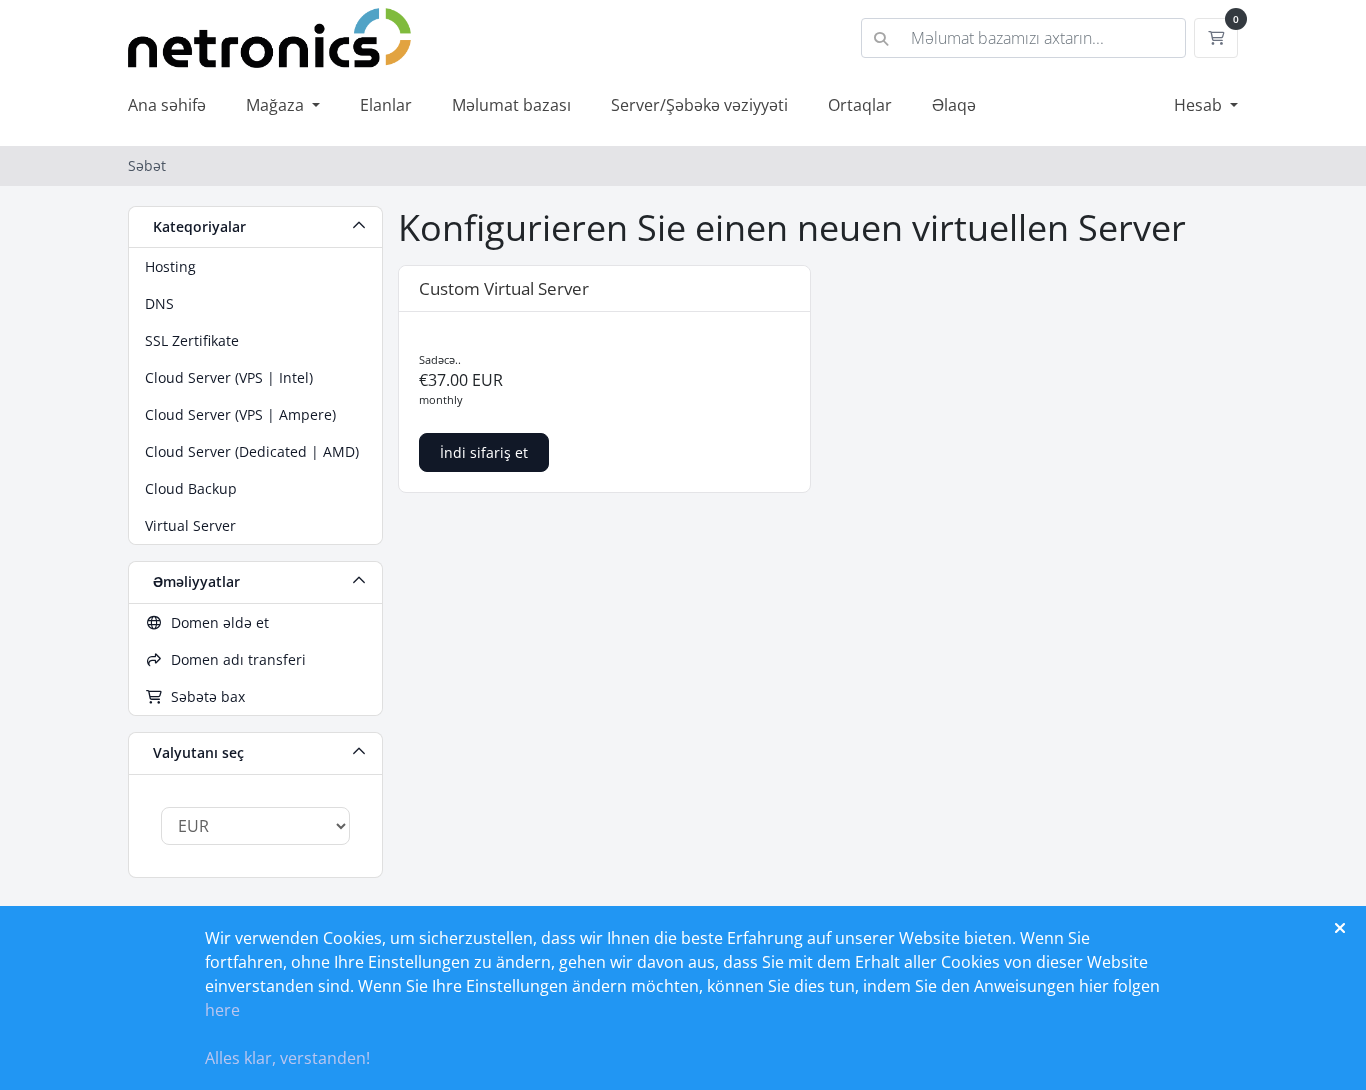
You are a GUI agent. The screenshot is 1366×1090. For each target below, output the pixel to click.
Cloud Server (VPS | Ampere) (240, 414)
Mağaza (277, 105)
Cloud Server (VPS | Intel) (229, 377)
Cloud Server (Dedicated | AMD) (252, 451)
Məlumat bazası (511, 105)
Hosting (170, 266)
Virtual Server (190, 525)
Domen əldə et (216, 622)
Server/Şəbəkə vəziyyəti (699, 105)
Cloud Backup (191, 488)
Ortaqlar (860, 105)
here (222, 1010)
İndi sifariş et (484, 452)
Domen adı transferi (234, 659)
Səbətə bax (204, 696)
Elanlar (386, 105)
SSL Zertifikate (192, 340)
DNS (159, 303)
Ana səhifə (167, 105)
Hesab (1200, 105)
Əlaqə (954, 105)
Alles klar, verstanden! (287, 1058)
